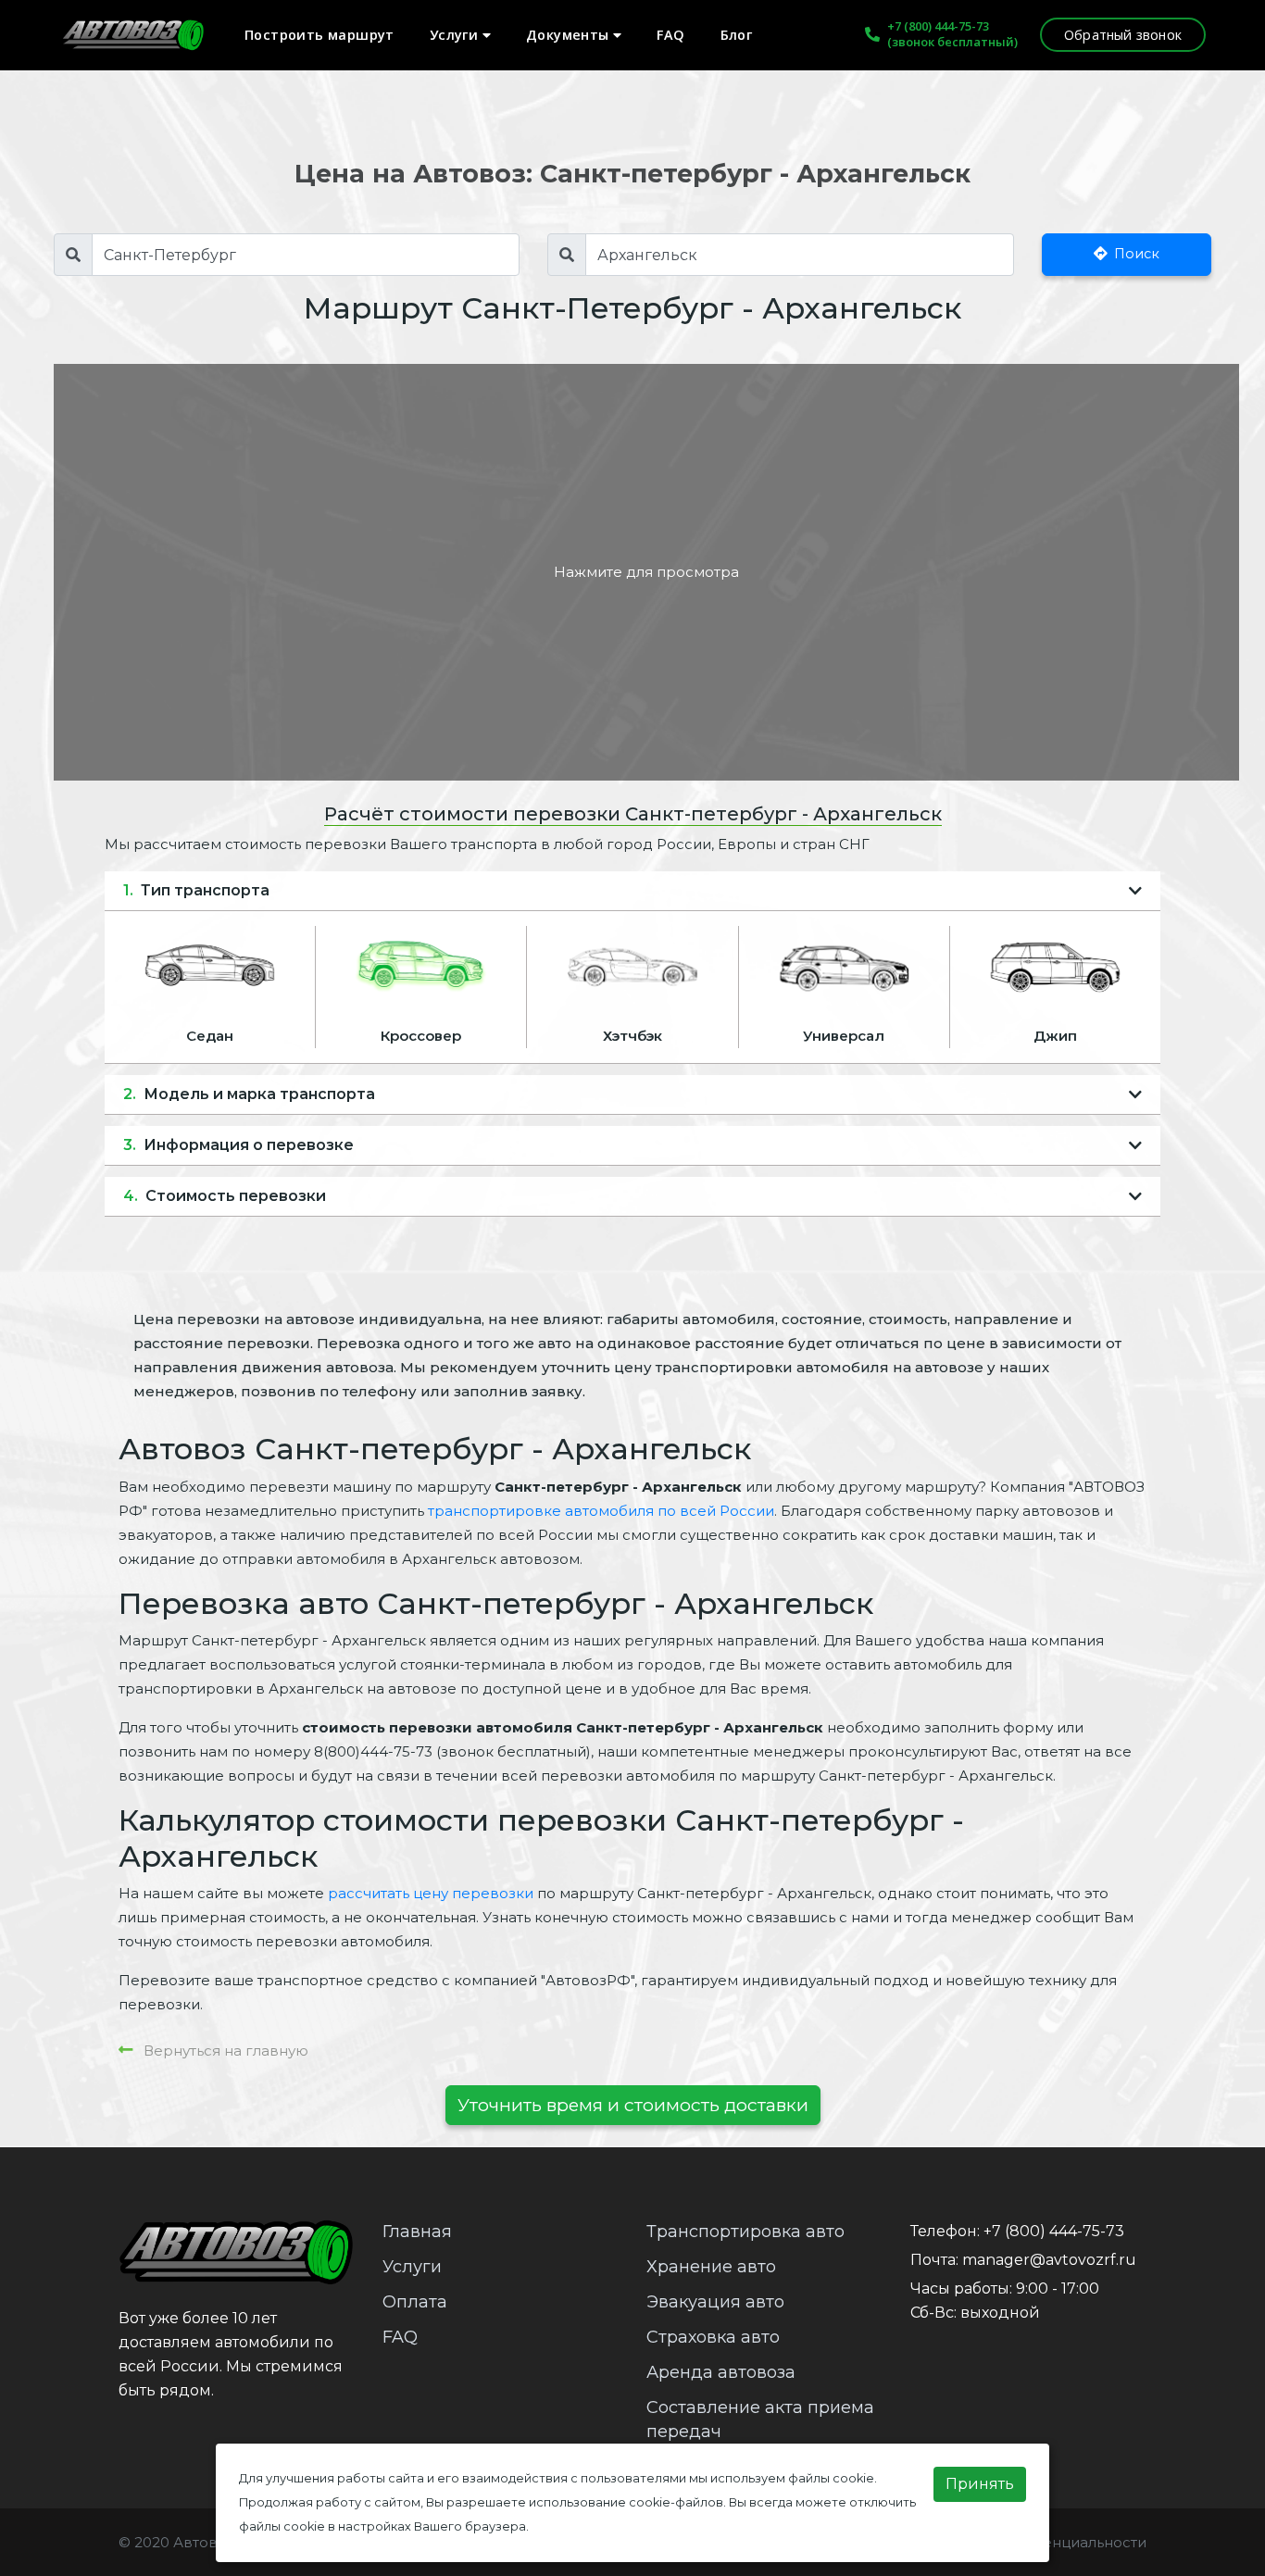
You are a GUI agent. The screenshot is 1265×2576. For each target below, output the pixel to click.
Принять (980, 2484)
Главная (417, 2232)
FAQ (670, 35)
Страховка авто (713, 2337)
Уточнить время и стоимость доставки (633, 2105)
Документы (570, 35)
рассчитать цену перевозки (431, 1893)
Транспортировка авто (745, 2232)
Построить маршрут (319, 35)
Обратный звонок (1123, 35)
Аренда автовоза (721, 2372)
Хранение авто (711, 2267)
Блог (737, 35)
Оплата (415, 2302)
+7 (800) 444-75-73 (938, 26)
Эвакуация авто (715, 2302)
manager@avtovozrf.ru (1049, 2260)
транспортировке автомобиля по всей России (601, 1511)
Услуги (456, 35)
